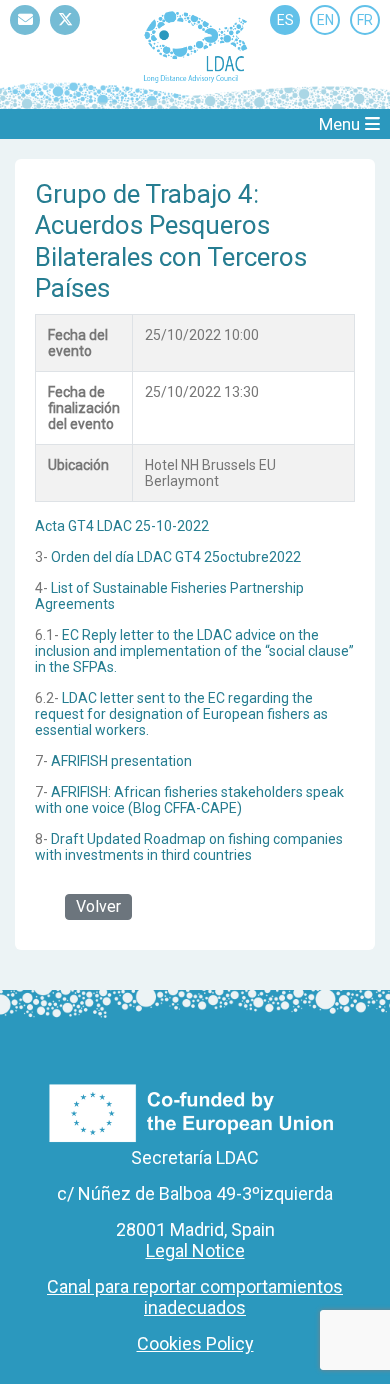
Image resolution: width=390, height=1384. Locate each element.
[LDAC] (195, 46)
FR (365, 20)
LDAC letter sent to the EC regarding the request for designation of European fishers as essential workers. (181, 714)
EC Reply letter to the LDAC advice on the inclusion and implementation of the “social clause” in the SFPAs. (194, 651)
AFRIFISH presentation (121, 761)
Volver (98, 906)
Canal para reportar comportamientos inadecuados (195, 1297)
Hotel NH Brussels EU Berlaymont (210, 473)
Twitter (65, 34)
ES (285, 20)
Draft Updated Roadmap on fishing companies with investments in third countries (189, 847)
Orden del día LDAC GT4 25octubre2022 (176, 557)
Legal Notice (195, 1250)
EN (325, 20)
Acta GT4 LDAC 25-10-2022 (122, 526)
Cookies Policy (195, 1343)
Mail (25, 34)
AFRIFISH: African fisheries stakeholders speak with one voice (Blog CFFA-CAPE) (189, 800)
